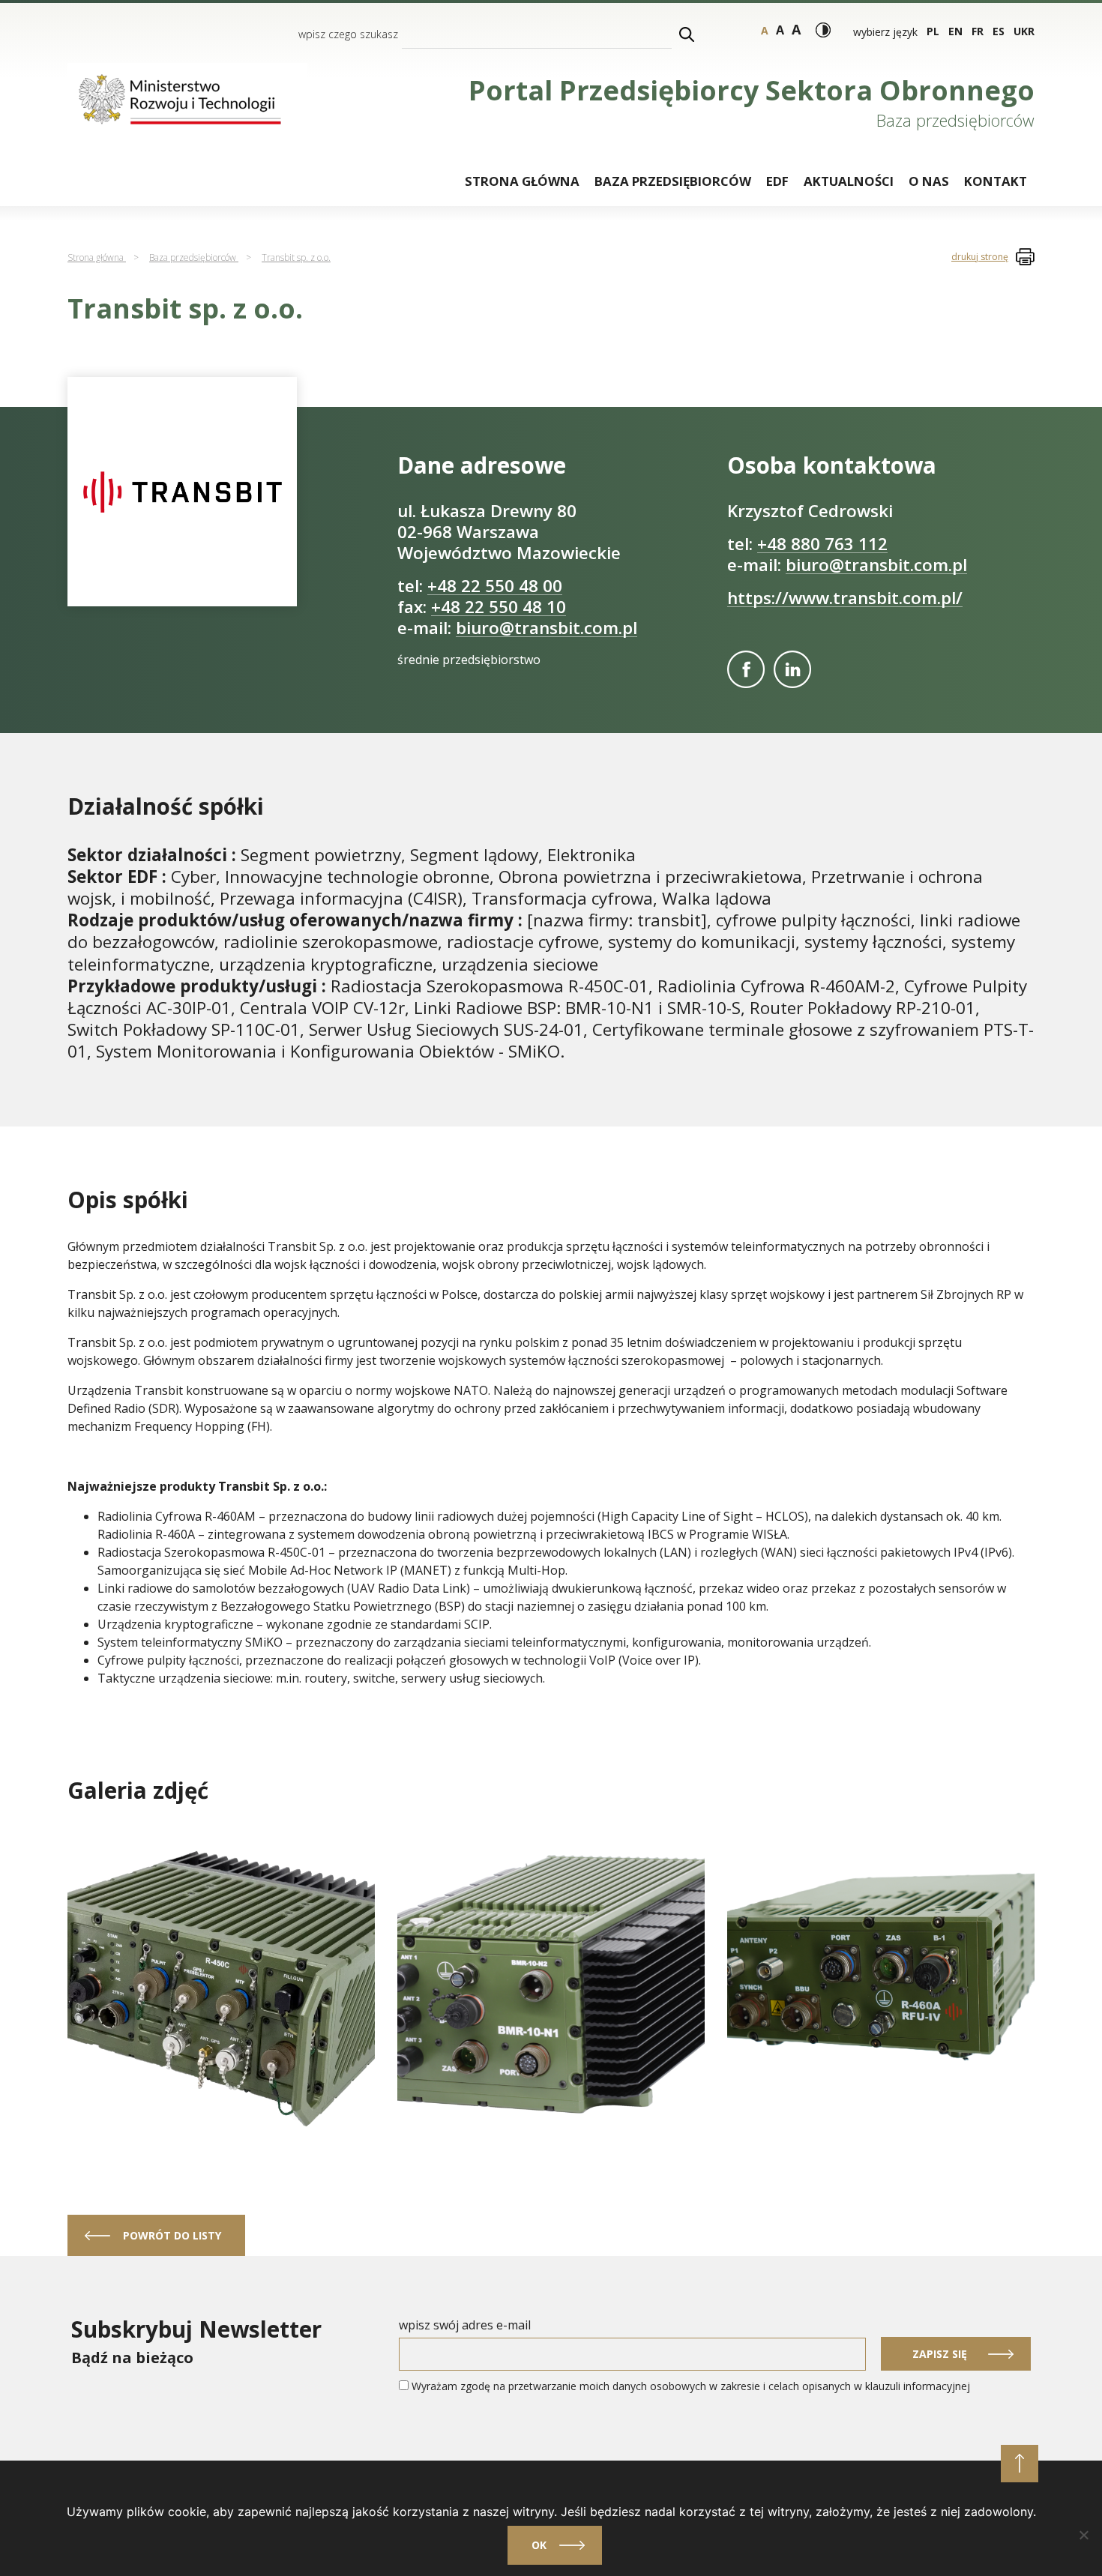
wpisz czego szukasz (348, 34)
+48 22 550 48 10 (499, 607)
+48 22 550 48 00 (495, 586)
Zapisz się (940, 2354)
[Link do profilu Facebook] (746, 669)
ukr (1024, 31)
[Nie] (1083, 2535)
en (955, 31)
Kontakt (996, 181)
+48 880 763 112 (822, 544)
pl (933, 31)
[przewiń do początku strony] (1020, 2464)
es (999, 31)
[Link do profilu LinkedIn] (792, 669)
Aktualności (849, 181)
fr (978, 31)
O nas (929, 181)
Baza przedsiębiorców (673, 181)
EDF (777, 181)
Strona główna (522, 181)
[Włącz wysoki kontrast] (823, 30)
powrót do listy (172, 2235)
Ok (539, 2545)
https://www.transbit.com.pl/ (845, 598)
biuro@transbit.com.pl (547, 628)
